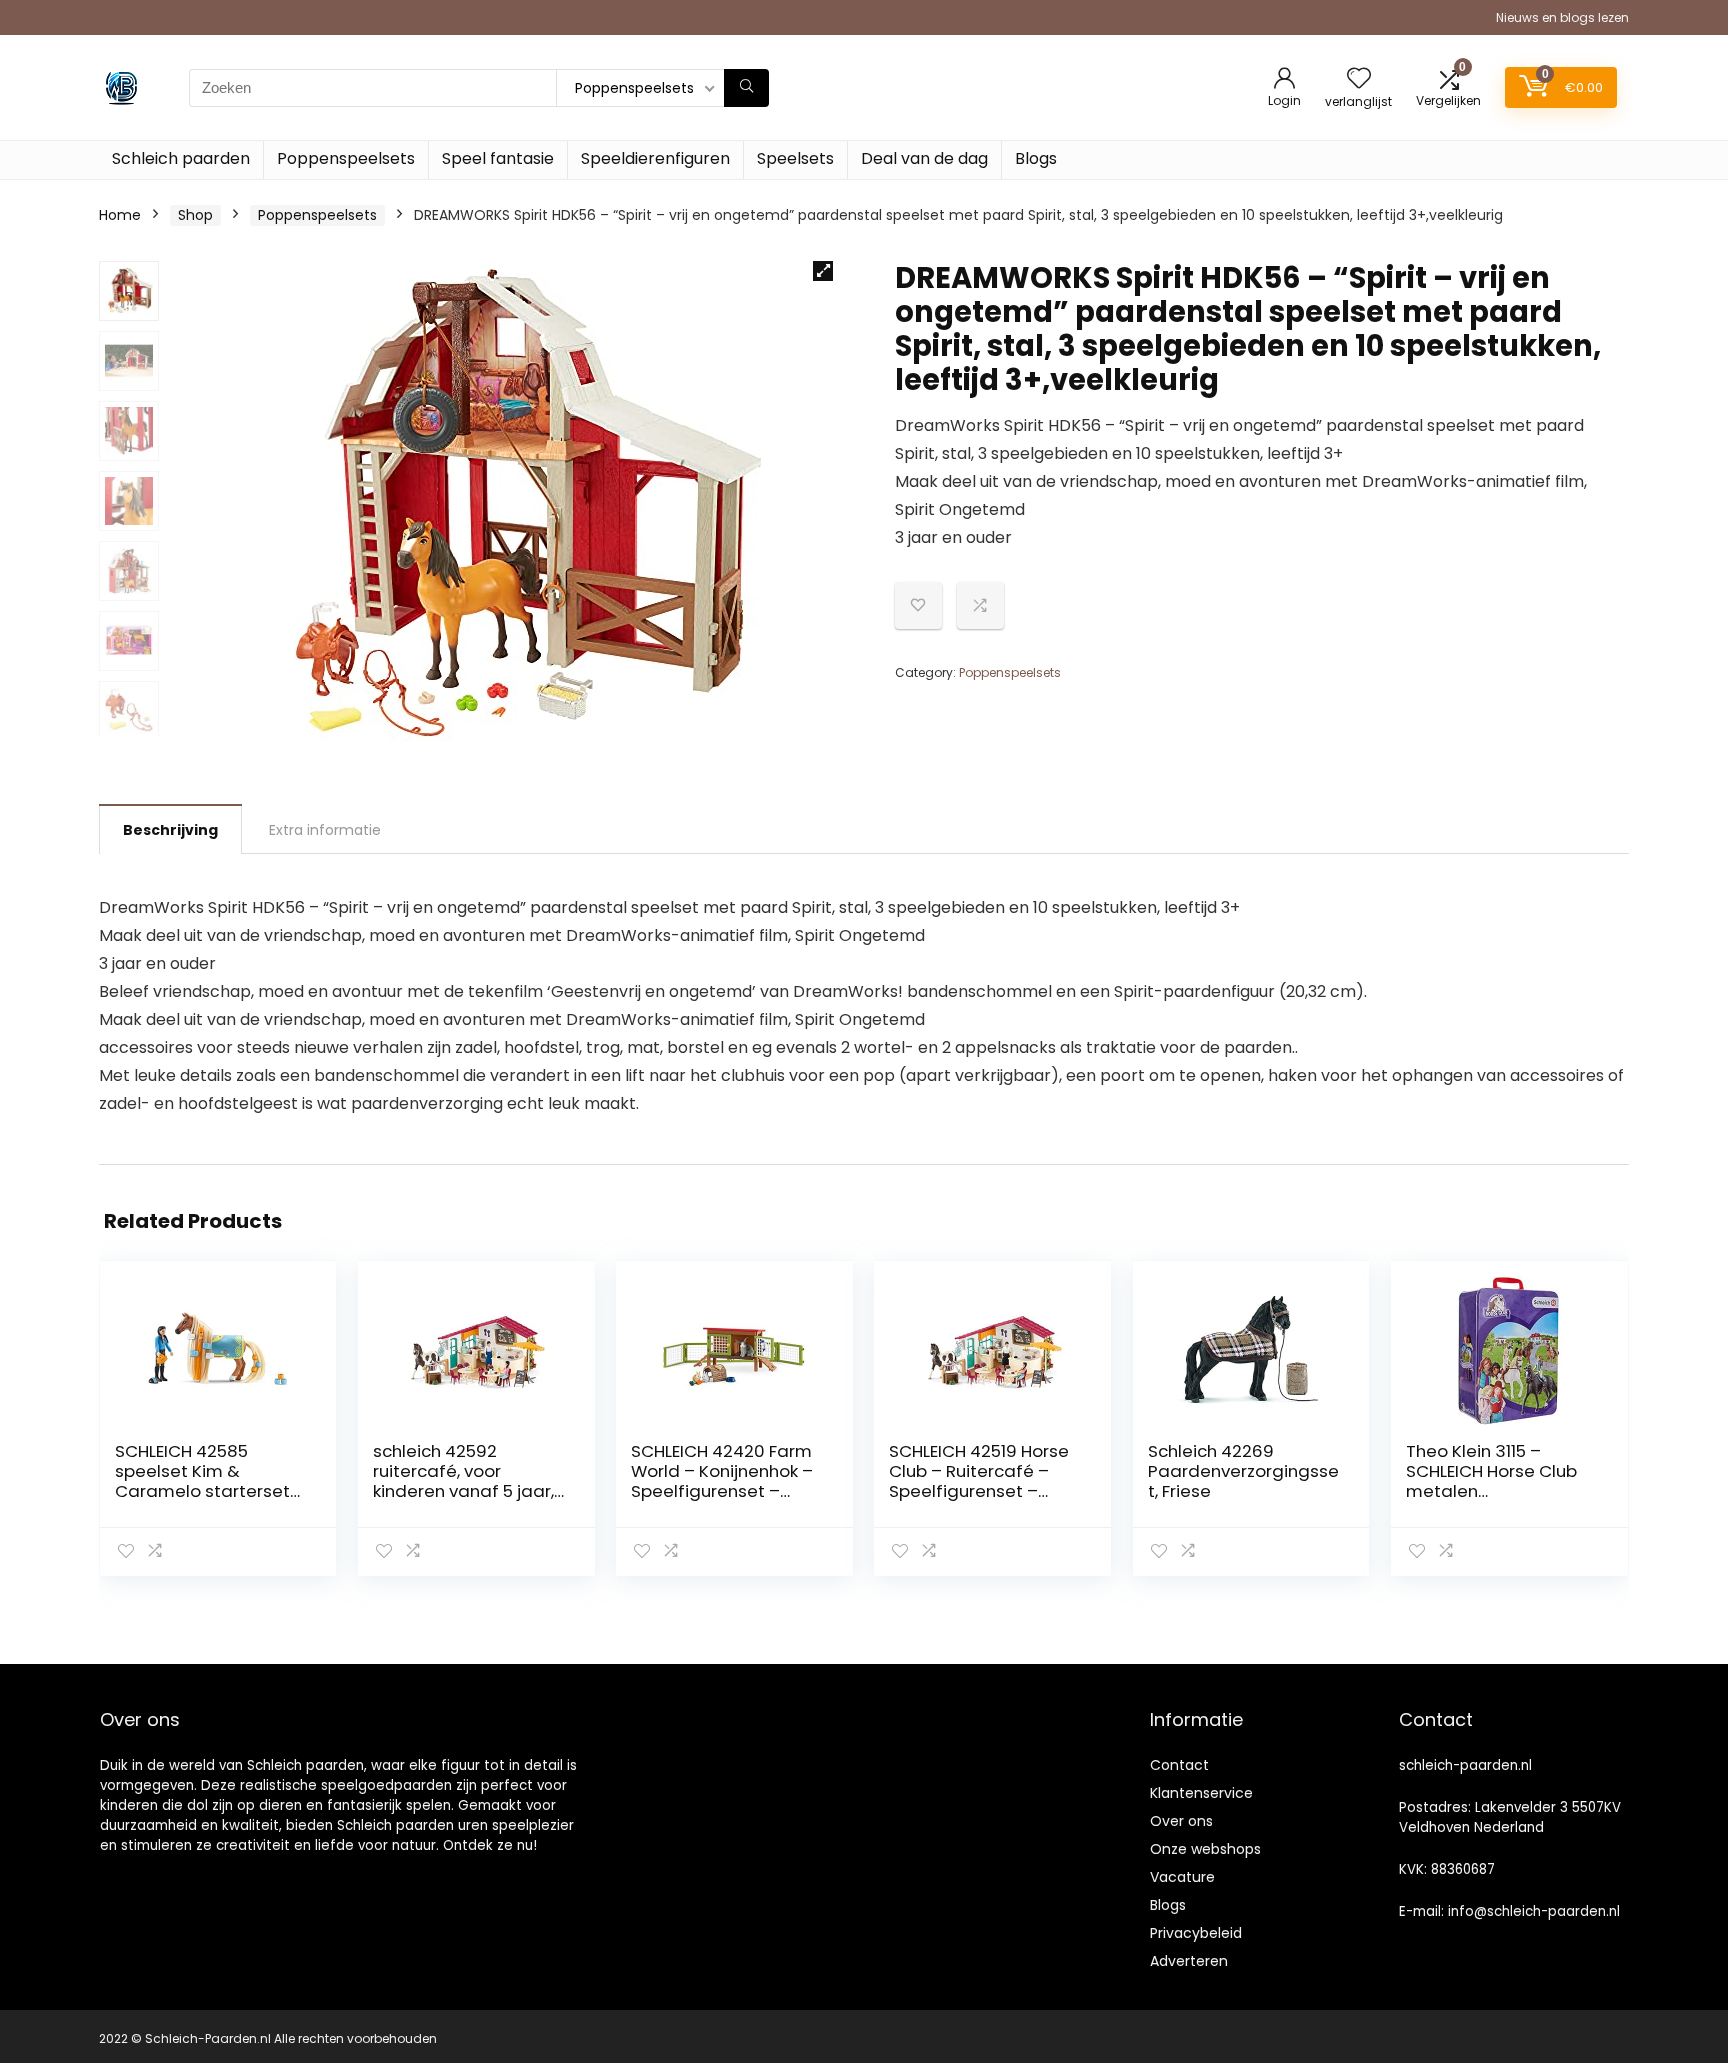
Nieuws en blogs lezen (1562, 17)
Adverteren (1189, 1961)
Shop (195, 215)
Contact (1179, 1765)
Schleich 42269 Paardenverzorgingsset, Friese (1243, 1471)
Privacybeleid (1196, 1933)
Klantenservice (1201, 1793)
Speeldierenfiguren (655, 158)
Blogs (1036, 158)
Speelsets (795, 158)
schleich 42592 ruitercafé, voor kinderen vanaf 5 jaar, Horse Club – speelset (464, 1481)
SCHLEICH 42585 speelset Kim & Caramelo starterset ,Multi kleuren (202, 1481)
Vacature (1182, 1877)
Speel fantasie (498, 158)
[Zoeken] (746, 88)
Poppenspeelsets (346, 158)
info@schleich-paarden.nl (1534, 1911)
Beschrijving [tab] (170, 830)
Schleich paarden (181, 158)
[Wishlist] (1359, 79)
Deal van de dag (924, 158)
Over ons (1181, 1821)
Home (120, 215)
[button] (823, 271)
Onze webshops (1205, 1849)
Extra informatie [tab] (325, 830)
